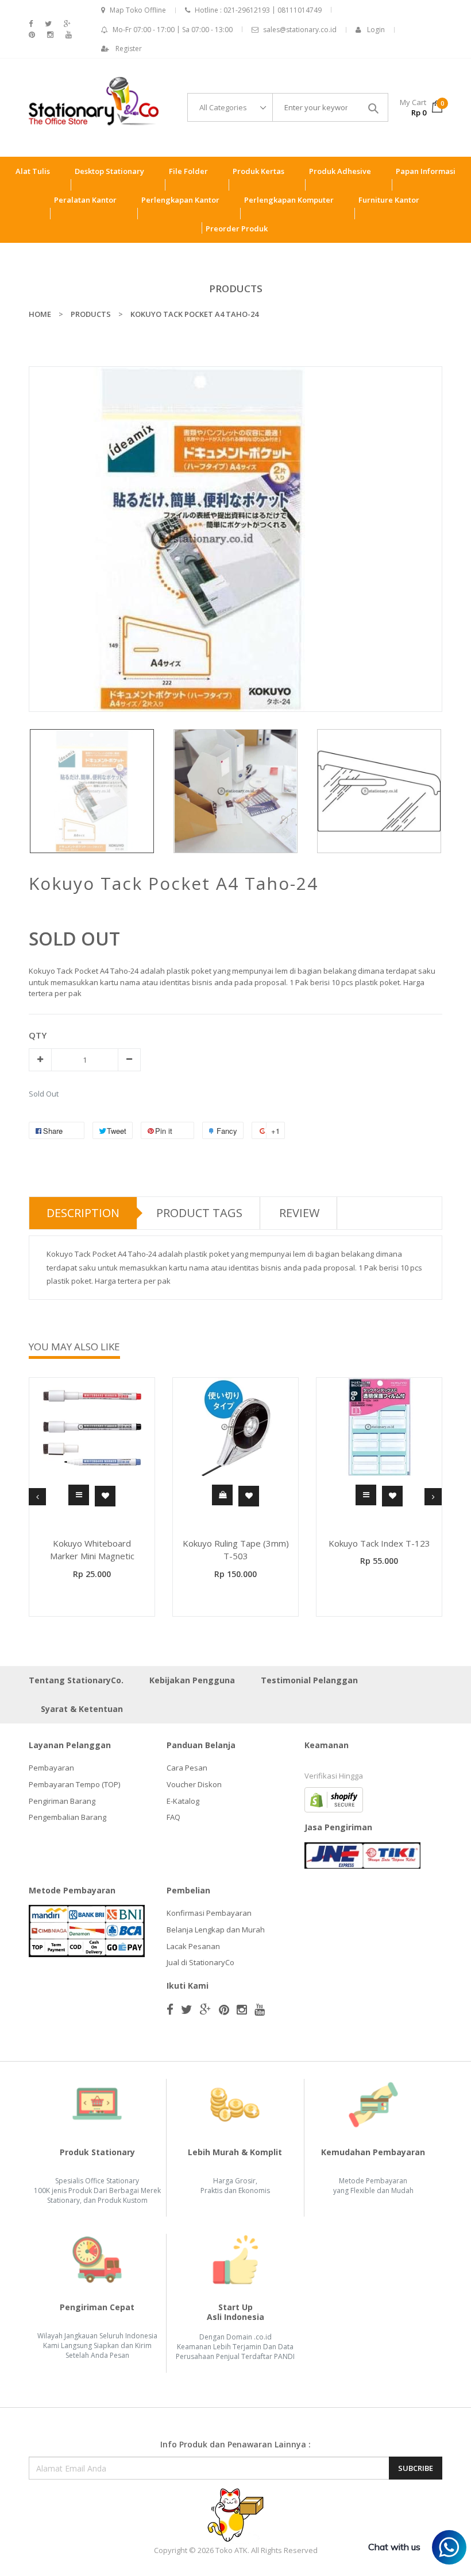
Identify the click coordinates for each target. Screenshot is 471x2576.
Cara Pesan (187, 1768)
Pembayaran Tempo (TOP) (74, 1784)
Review (299, 1213)
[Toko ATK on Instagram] (50, 35)
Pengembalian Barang (67, 1817)
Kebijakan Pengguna (192, 1680)
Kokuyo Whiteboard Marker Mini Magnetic (92, 1550)
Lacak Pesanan (193, 1946)
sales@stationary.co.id (300, 30)
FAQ (173, 1817)
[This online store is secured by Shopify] (334, 1799)
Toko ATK (231, 2550)
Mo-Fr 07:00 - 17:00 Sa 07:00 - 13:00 (173, 30)
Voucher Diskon (194, 1784)
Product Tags (199, 1213)
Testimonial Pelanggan (309, 1680)
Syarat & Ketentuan (82, 1709)
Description (83, 1213)
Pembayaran (51, 1768)
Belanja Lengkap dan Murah (216, 1930)
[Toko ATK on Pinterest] (32, 35)
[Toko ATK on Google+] (67, 24)
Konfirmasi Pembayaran (209, 1913)
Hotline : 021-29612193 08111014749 (258, 10)
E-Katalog (183, 1801)
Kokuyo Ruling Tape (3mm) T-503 (236, 1550)
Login (376, 30)
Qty (38, 1035)
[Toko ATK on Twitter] (48, 24)
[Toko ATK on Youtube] (69, 35)
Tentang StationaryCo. (76, 1680)
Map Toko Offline (138, 10)
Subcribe (416, 2468)
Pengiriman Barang (62, 1801)
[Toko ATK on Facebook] (31, 24)
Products (236, 288)
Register (129, 49)
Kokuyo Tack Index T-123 (379, 1543)
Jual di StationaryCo (200, 1962)
